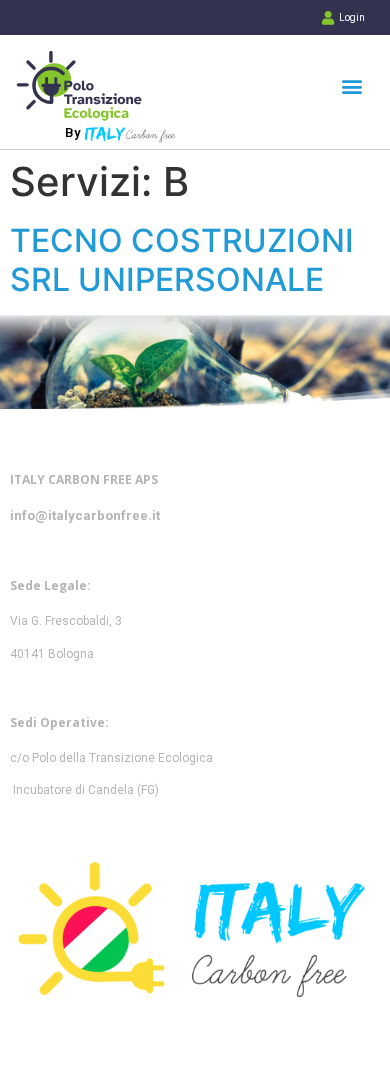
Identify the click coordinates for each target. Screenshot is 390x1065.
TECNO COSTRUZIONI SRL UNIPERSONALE (182, 259)
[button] (351, 85)
